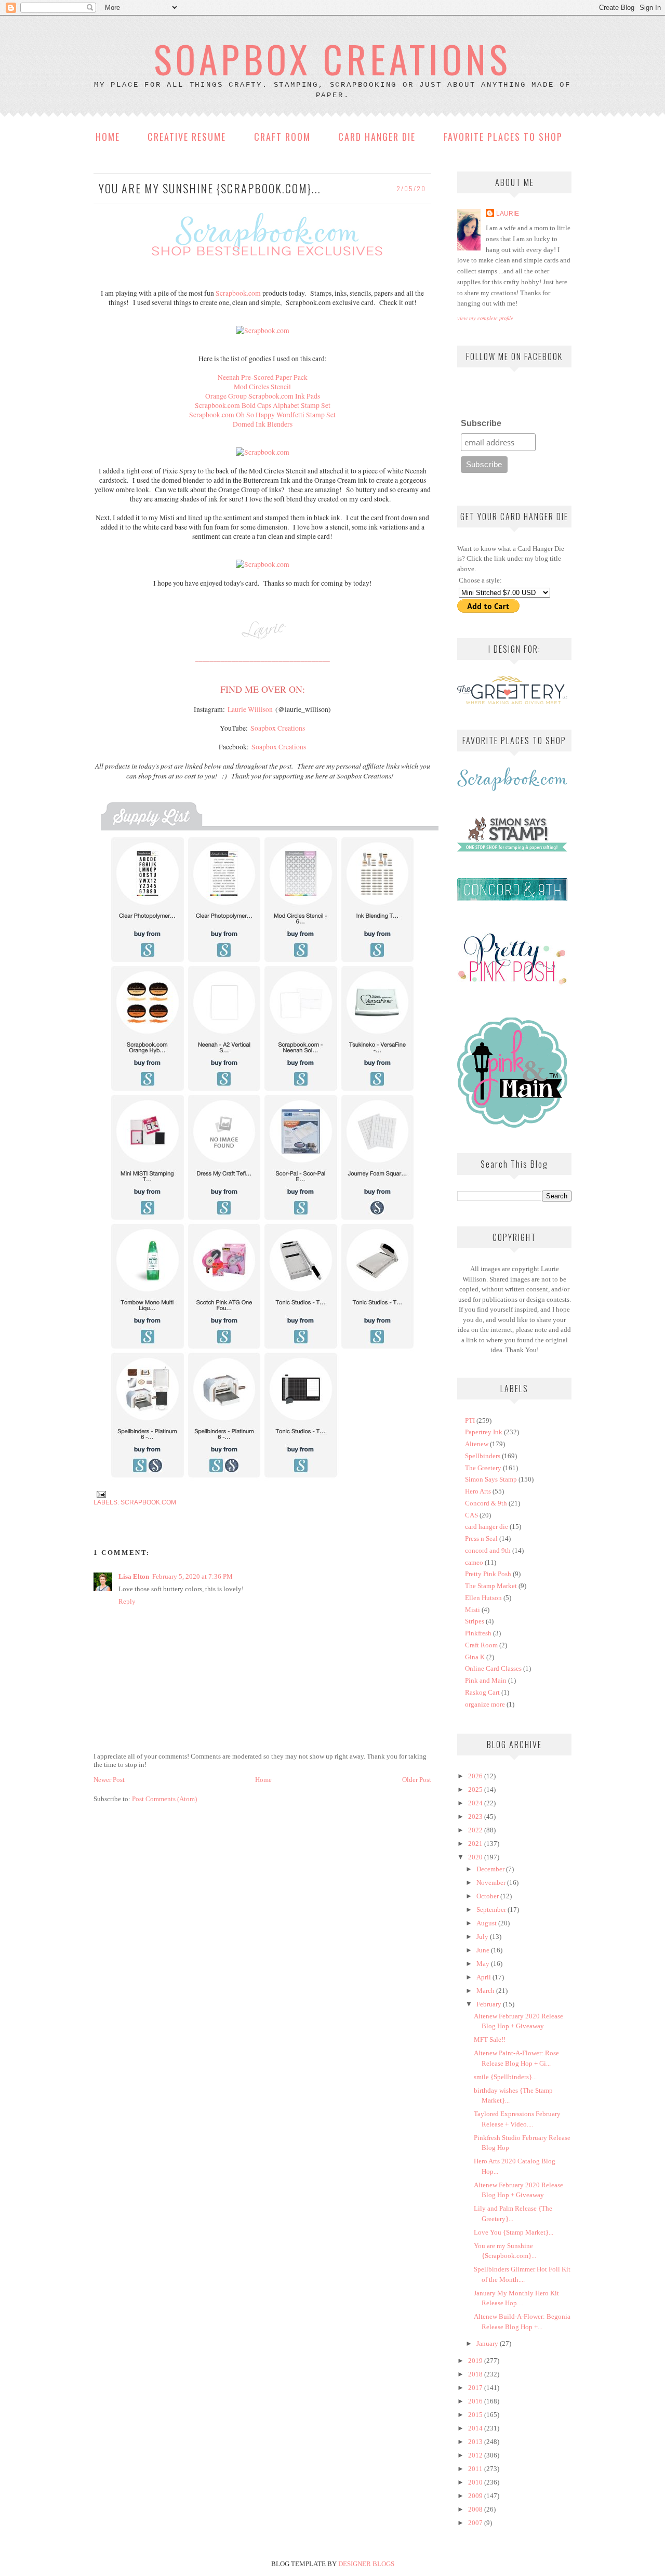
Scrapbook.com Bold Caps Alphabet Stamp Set (263, 405)
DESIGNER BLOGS (366, 2564)
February (490, 2004)
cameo (474, 1562)
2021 (476, 1844)
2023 (476, 1817)
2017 (476, 2388)
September (492, 1910)
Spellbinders (483, 1456)
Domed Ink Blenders (263, 424)
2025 (476, 1789)
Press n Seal (481, 1538)
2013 (476, 2442)
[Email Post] (100, 1493)
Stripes (475, 1621)
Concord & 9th (486, 1503)
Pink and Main (486, 1680)
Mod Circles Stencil (262, 387)
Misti (473, 1610)
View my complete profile (485, 318)
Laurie (508, 213)
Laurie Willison (250, 709)
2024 (476, 1803)
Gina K (475, 1657)
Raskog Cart (482, 1692)
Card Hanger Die (377, 137)
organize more (485, 1704)
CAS (471, 1515)
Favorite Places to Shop (503, 137)
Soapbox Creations (278, 728)
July (483, 1937)
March (486, 1991)
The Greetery (483, 1468)
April (484, 1977)
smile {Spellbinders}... (505, 2077)
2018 (476, 2374)
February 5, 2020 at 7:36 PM (192, 1576)
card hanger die (487, 1527)
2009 (476, 2496)
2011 (476, 2469)
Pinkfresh (478, 1633)
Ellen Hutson (483, 1598)
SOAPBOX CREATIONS (332, 58)
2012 (476, 2455)
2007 (476, 2523)
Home (108, 137)
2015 (476, 2415)
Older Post (417, 1780)
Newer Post (109, 1780)
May (484, 1964)
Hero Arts (478, 1491)
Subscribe (481, 423)
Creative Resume (187, 137)
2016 (476, 2401)
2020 (476, 1857)
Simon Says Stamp (491, 1479)
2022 (476, 1830)
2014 (476, 2428)
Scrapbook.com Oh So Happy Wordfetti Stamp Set (262, 415)
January (488, 2343)
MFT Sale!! (490, 2039)
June (484, 1950)
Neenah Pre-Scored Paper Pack (263, 377)
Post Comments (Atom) (164, 1799)
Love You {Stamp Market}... (514, 2232)
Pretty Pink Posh (488, 1574)
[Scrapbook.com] (263, 331)
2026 (476, 1776)
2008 (476, 2509)
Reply (127, 1601)
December (491, 1869)
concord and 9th (488, 1550)
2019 (476, 2361)
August (487, 1923)
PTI (470, 1421)
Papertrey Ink (484, 1432)
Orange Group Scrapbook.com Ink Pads (263, 396)
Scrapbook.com (238, 293)
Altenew (477, 1444)
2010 (476, 2482)
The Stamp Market (491, 1586)
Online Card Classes (493, 1668)
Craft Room (282, 137)
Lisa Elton (134, 1576)
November (492, 1883)
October (488, 1896)
